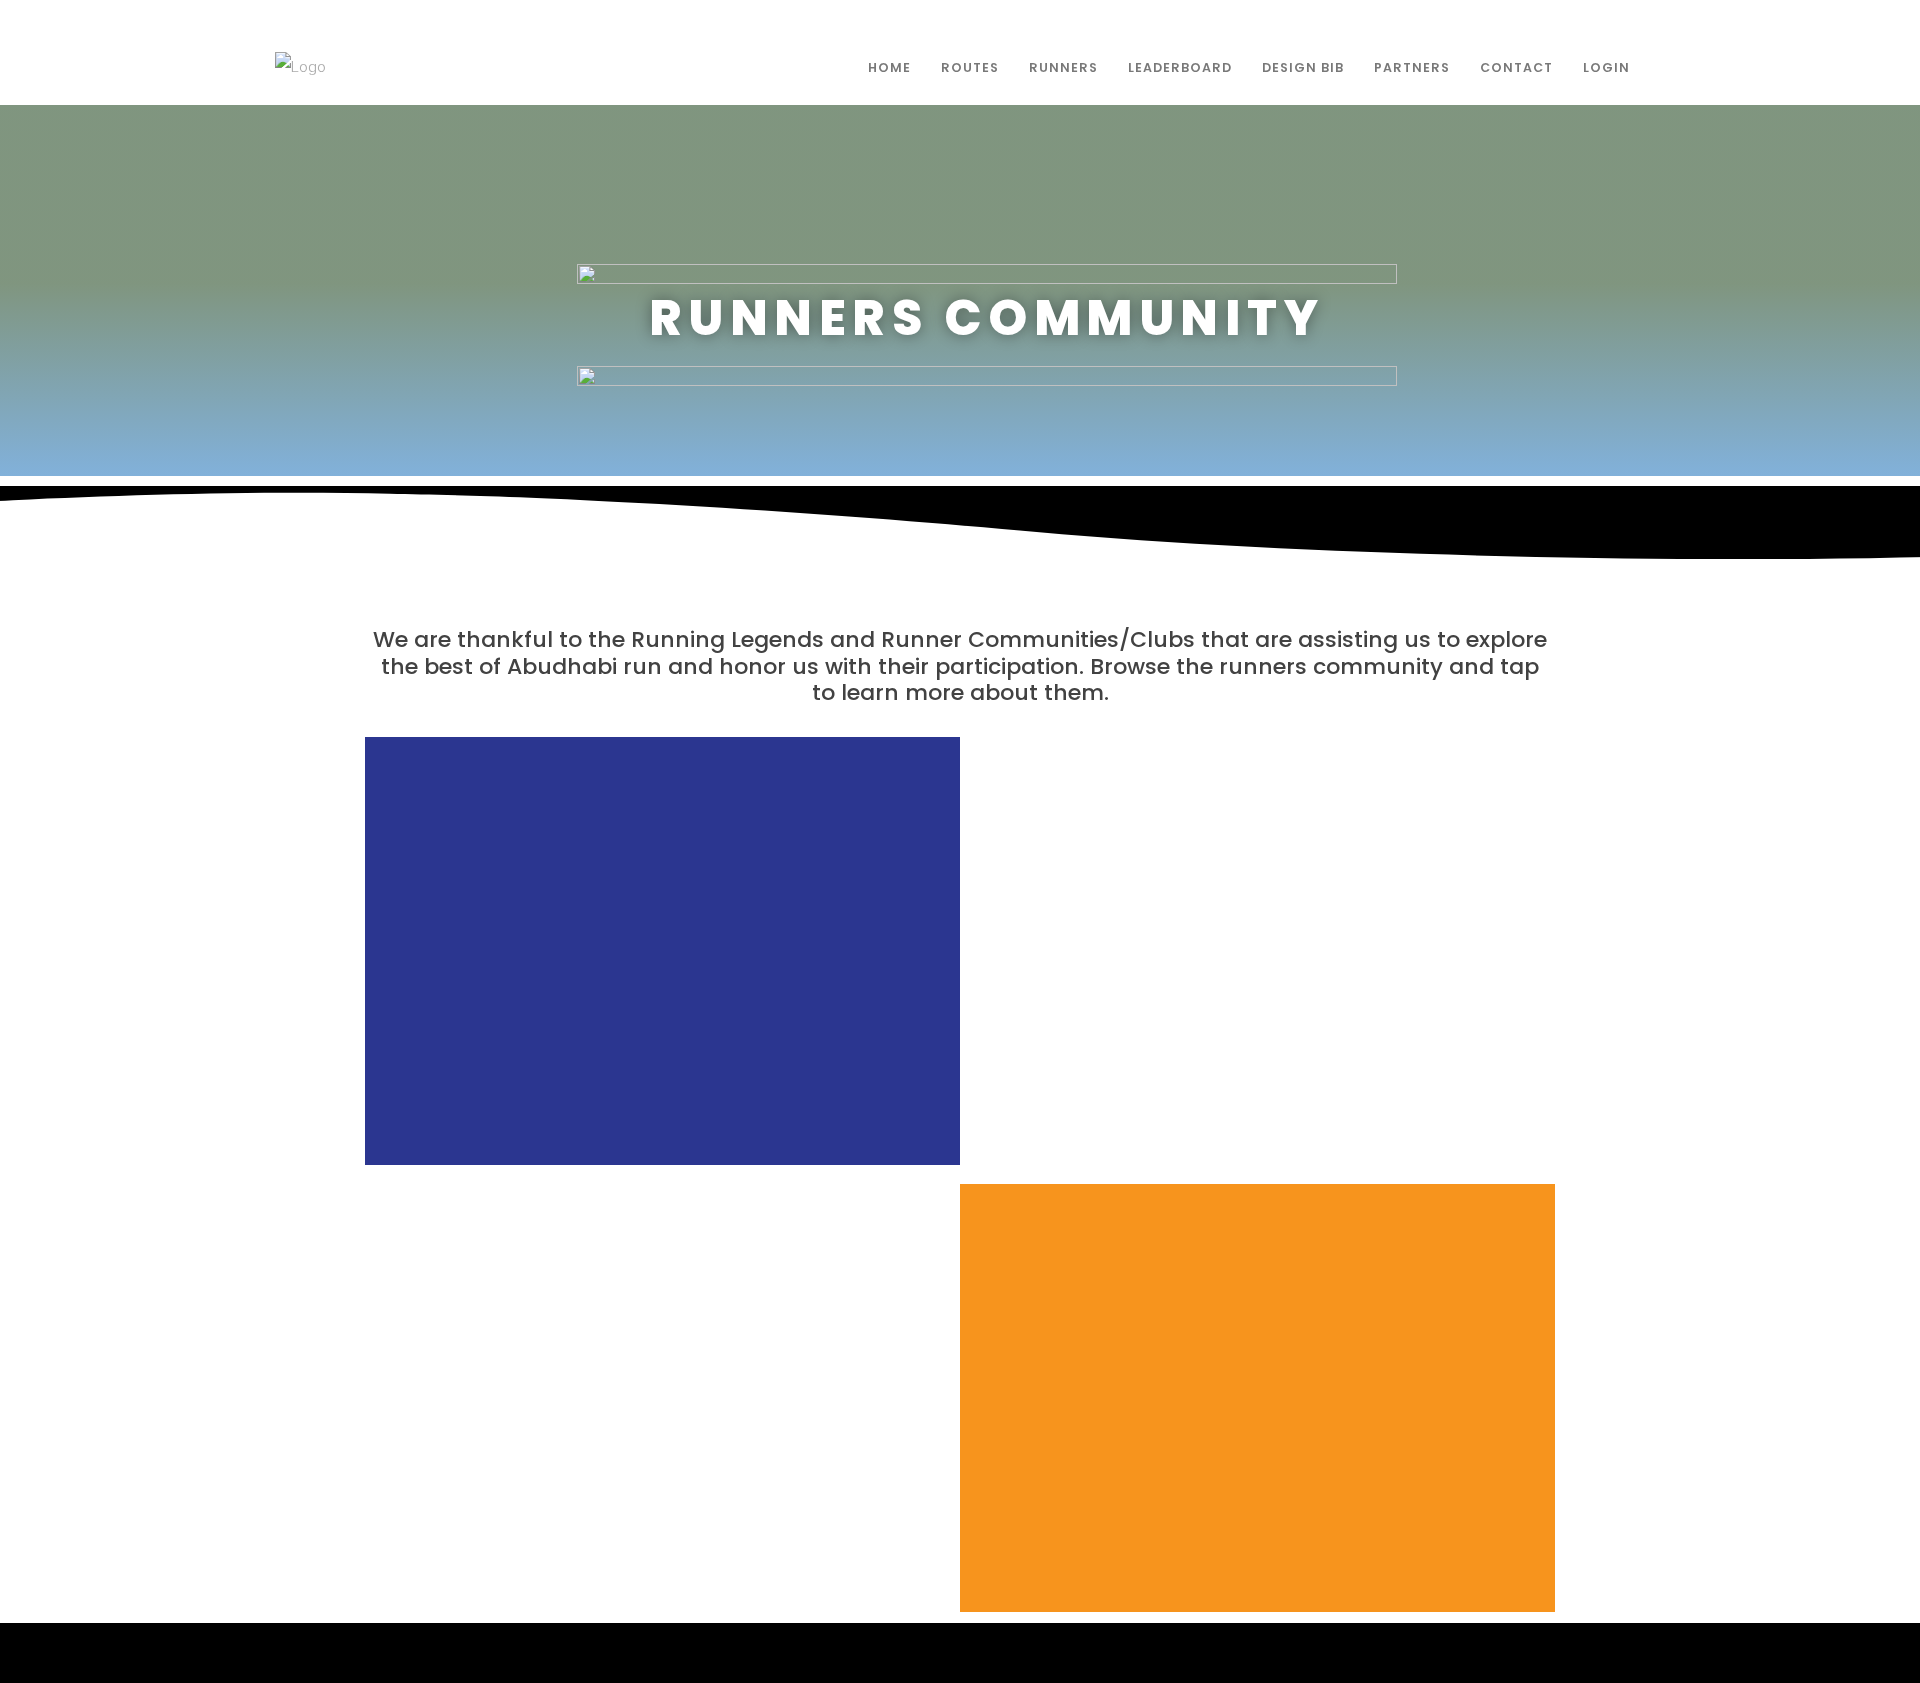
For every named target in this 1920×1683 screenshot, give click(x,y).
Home (889, 67)
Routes (970, 67)
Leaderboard (1180, 67)
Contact (1516, 67)
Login (1606, 67)
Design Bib (1303, 67)
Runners (1063, 67)
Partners (1412, 67)
